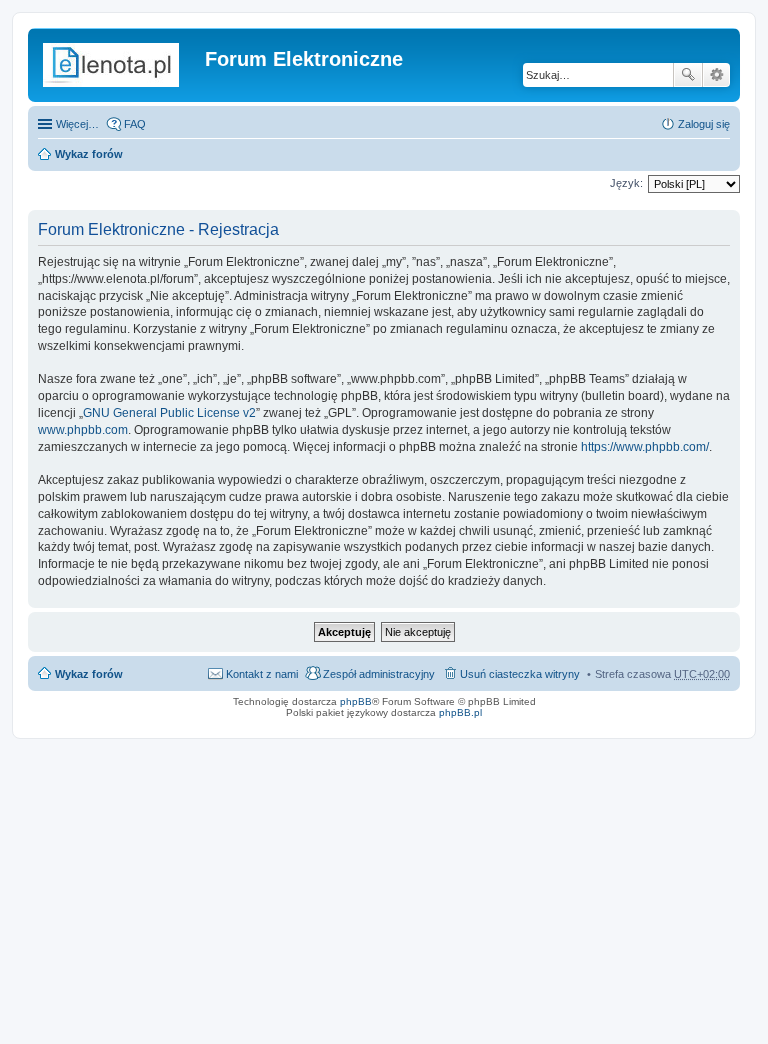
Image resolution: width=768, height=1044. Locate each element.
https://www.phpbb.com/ (645, 447)
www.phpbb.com (83, 430)
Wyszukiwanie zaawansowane (716, 75)
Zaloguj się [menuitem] (704, 124)
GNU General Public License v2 (169, 413)
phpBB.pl (460, 712)
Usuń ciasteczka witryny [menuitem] (520, 674)
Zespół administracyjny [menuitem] (379, 674)
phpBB (356, 701)
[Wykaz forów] (119, 65)
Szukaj (688, 75)
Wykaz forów (89, 154)
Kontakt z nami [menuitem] (262, 674)
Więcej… (77, 124)
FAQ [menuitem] (135, 124)
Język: (626, 183)
